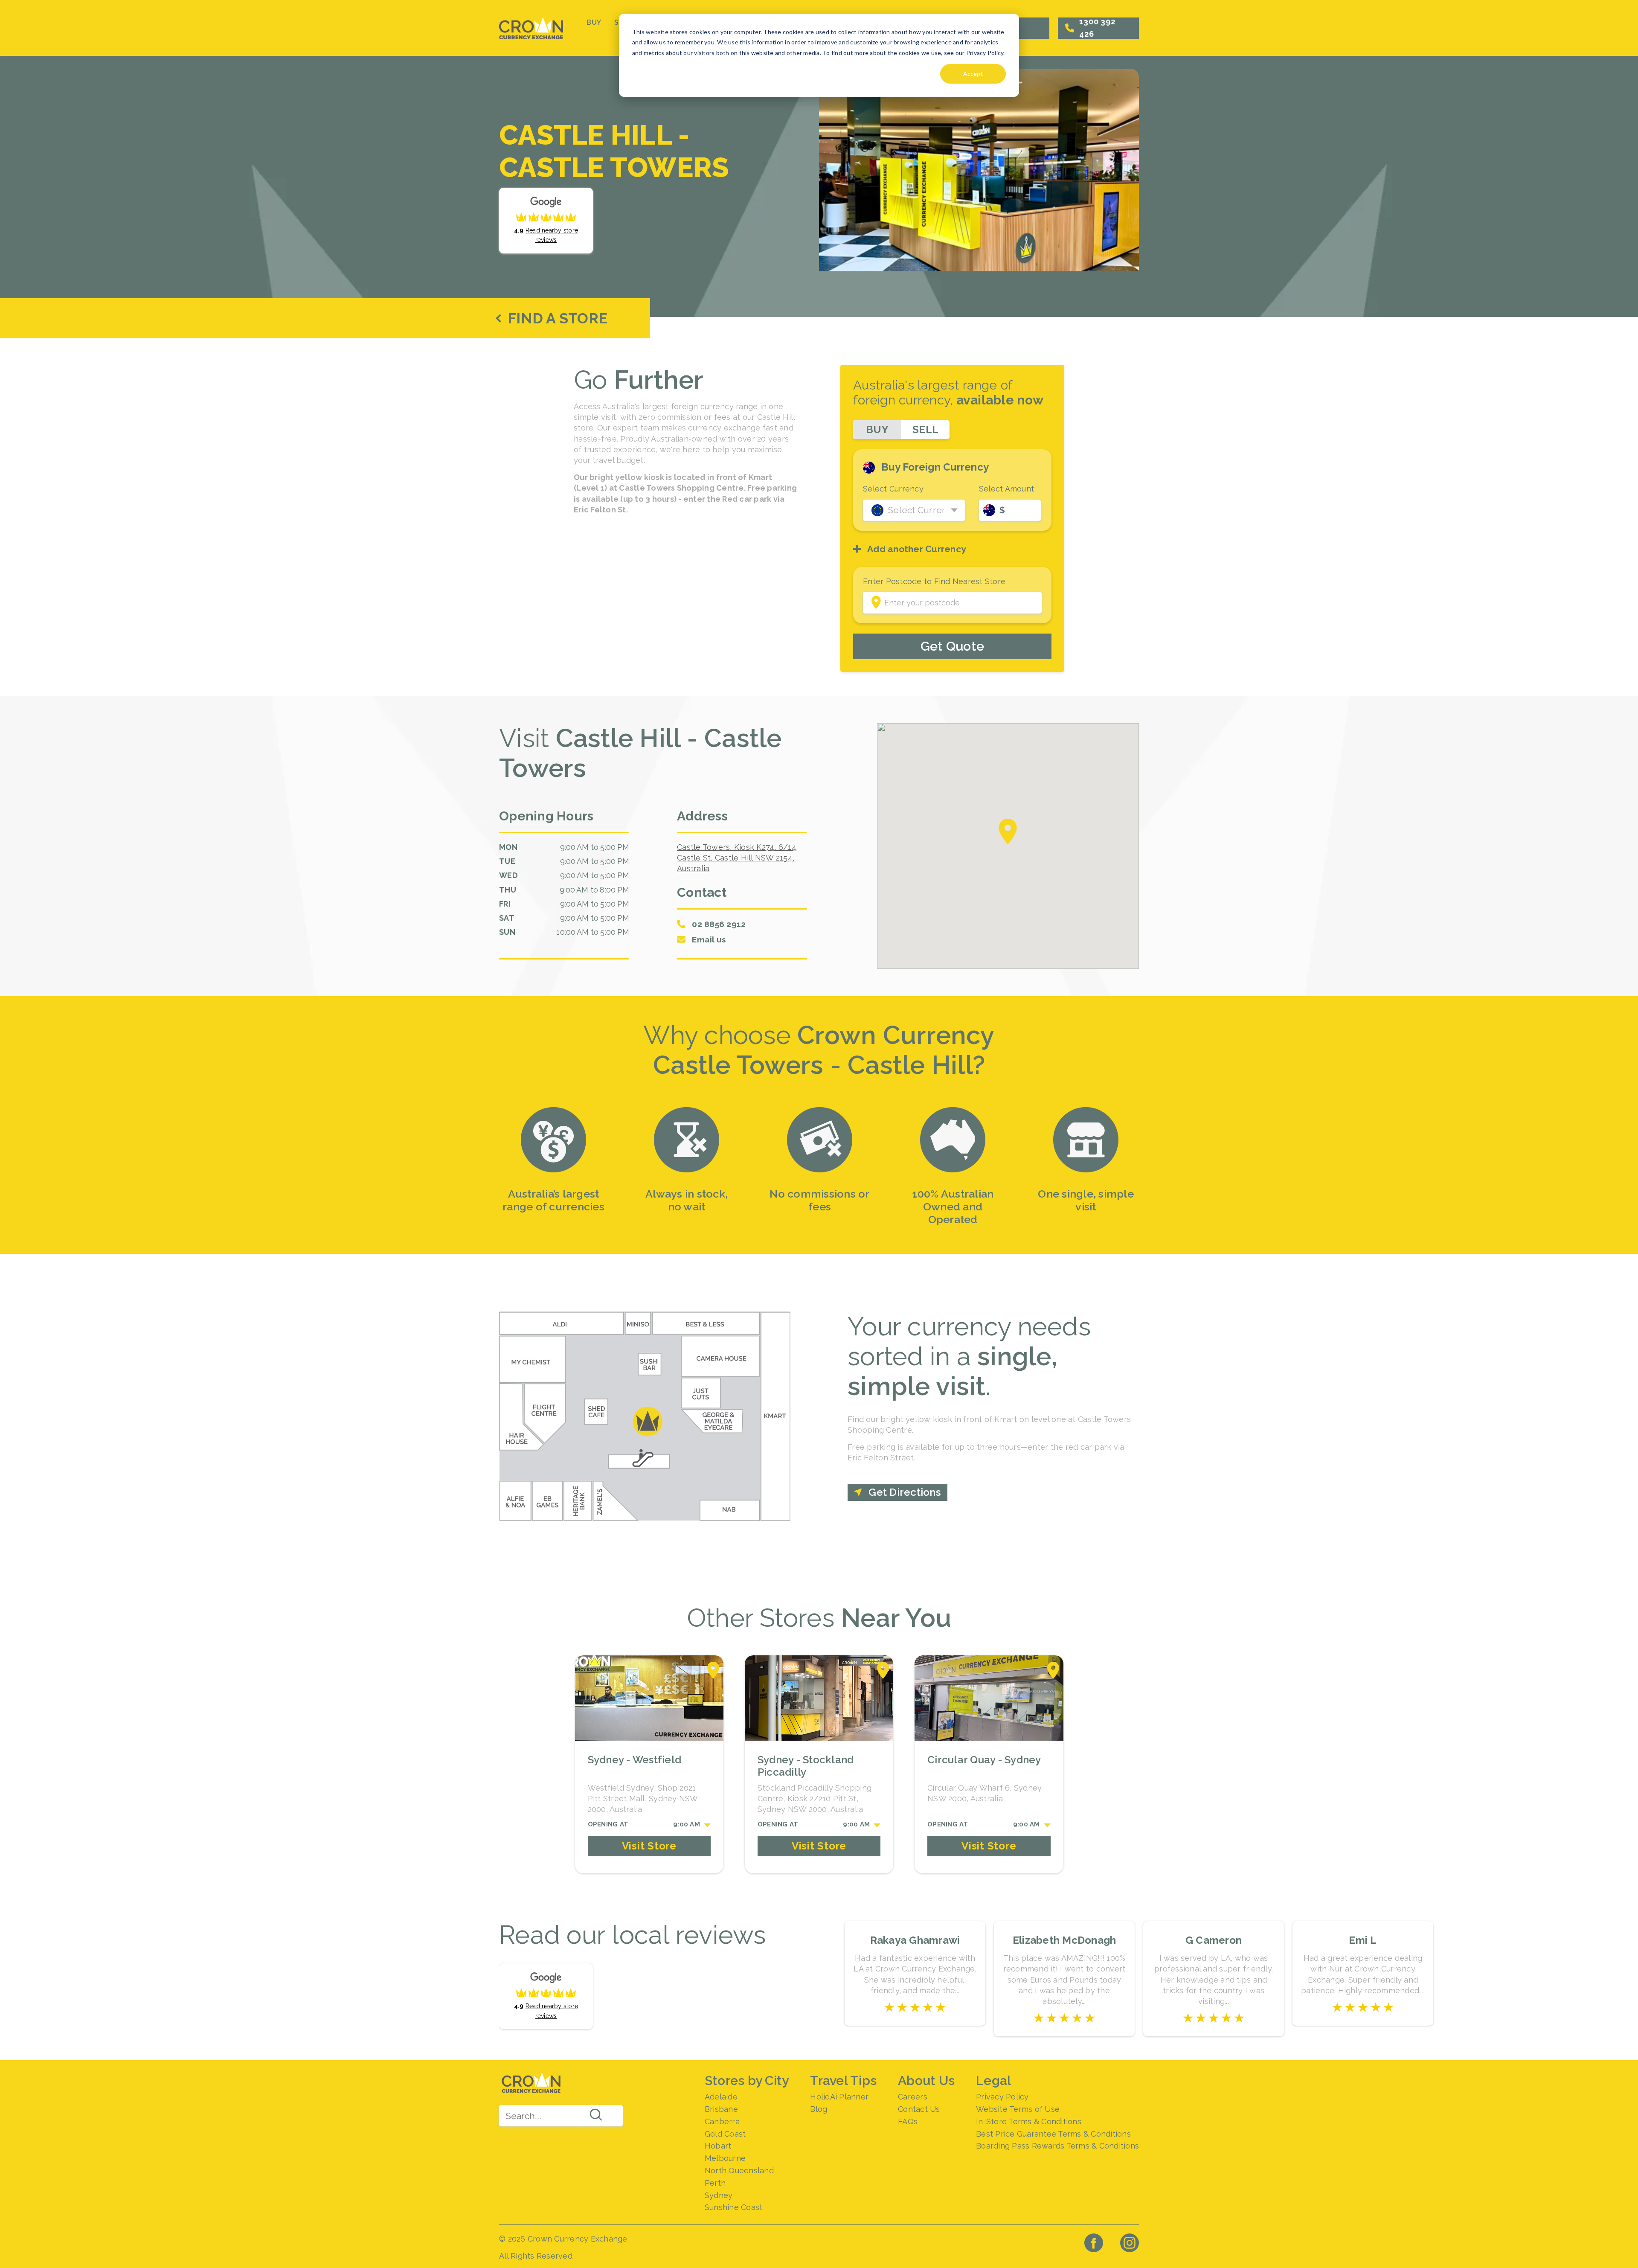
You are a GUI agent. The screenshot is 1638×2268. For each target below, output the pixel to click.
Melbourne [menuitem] (725, 2158)
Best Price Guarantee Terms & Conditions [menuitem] (1053, 2134)
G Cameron (1214, 1940)
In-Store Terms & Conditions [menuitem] (1029, 2121)
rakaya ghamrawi (915, 1940)
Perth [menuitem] (715, 2183)
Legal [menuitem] (993, 2080)
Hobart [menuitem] (718, 2146)
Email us (709, 939)
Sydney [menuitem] (719, 2195)
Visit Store (649, 1846)
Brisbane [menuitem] (721, 2109)
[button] (1008, 832)
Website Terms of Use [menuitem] (1018, 2109)
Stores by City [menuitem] (747, 2080)
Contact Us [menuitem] (919, 2109)
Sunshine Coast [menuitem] (734, 2207)
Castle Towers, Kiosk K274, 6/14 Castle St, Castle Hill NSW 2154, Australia (737, 858)
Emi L (1363, 1940)
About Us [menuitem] (926, 2080)
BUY (594, 22)
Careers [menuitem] (913, 2097)
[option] (554, 1162)
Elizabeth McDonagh (1064, 1940)
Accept (973, 74)
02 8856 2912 (719, 924)
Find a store (558, 318)
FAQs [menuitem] (908, 2121)
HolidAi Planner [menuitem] (839, 2097)
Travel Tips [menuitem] (843, 2080)
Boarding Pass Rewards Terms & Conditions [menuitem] (1057, 2146)
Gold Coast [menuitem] (725, 2134)
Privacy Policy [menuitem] (1002, 2097)
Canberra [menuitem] (722, 2121)
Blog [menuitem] (819, 2109)
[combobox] (561, 2116)
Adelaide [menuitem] (721, 2097)
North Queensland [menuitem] (739, 2171)
